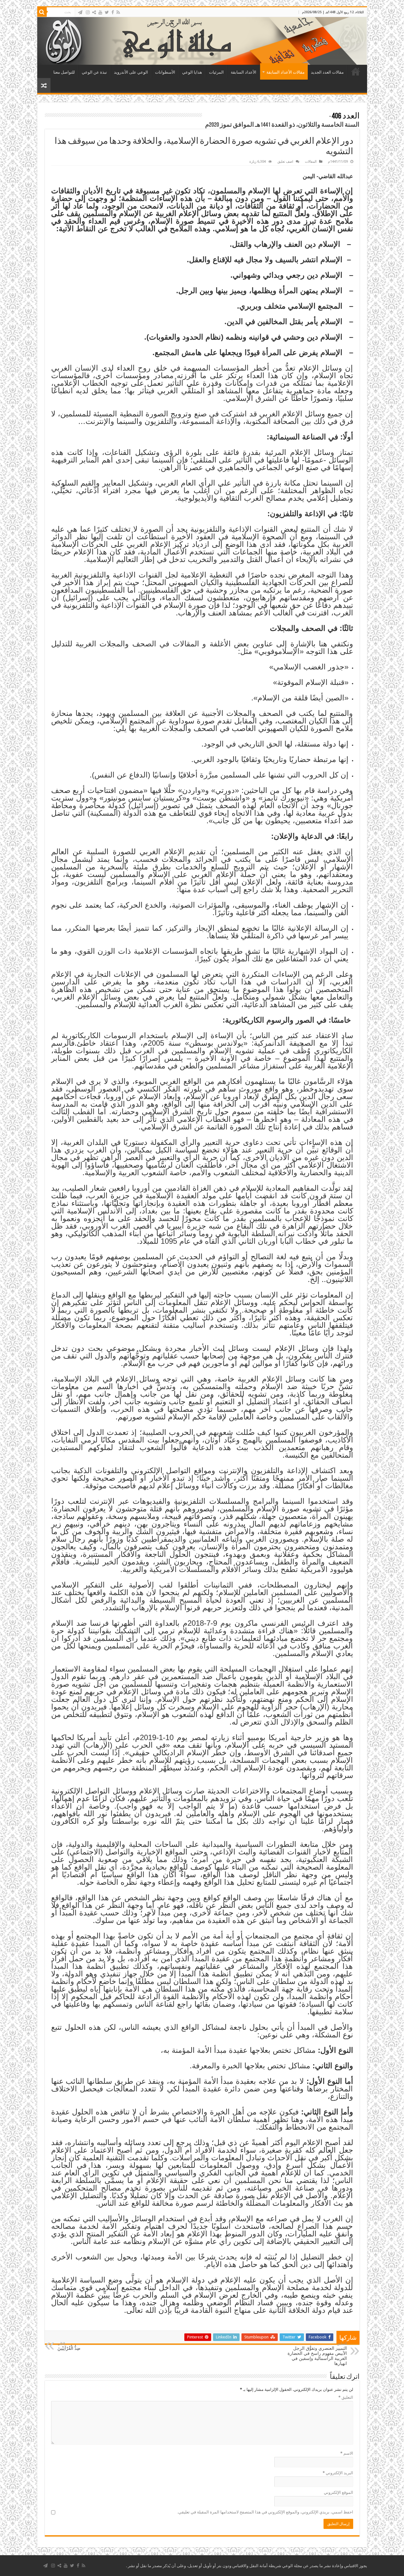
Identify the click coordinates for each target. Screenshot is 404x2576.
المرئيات (216, 72)
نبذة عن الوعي (94, 72)
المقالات (311, 162)
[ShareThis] (94, 12)
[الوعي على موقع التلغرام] (80, 12)
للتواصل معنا (64, 72)
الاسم (347, 2453)
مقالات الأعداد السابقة (285, 72)
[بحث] (42, 12)
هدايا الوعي (192, 72)
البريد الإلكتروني (338, 2473)
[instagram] (88, 12)
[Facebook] (113, 12)
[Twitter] (107, 12)
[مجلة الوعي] (202, 41)
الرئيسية (356, 71)
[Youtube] (100, 12)
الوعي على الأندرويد (131, 72)
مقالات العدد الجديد (327, 72)
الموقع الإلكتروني (339, 2492)
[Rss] (118, 12)
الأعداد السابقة (244, 72)
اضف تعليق (285, 162)
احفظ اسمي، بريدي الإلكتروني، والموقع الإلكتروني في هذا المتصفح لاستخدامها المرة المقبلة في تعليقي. (265, 2512)
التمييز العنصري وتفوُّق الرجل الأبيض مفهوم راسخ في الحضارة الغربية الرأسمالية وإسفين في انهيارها (317, 2354)
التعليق (346, 2397)
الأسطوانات (165, 72)
